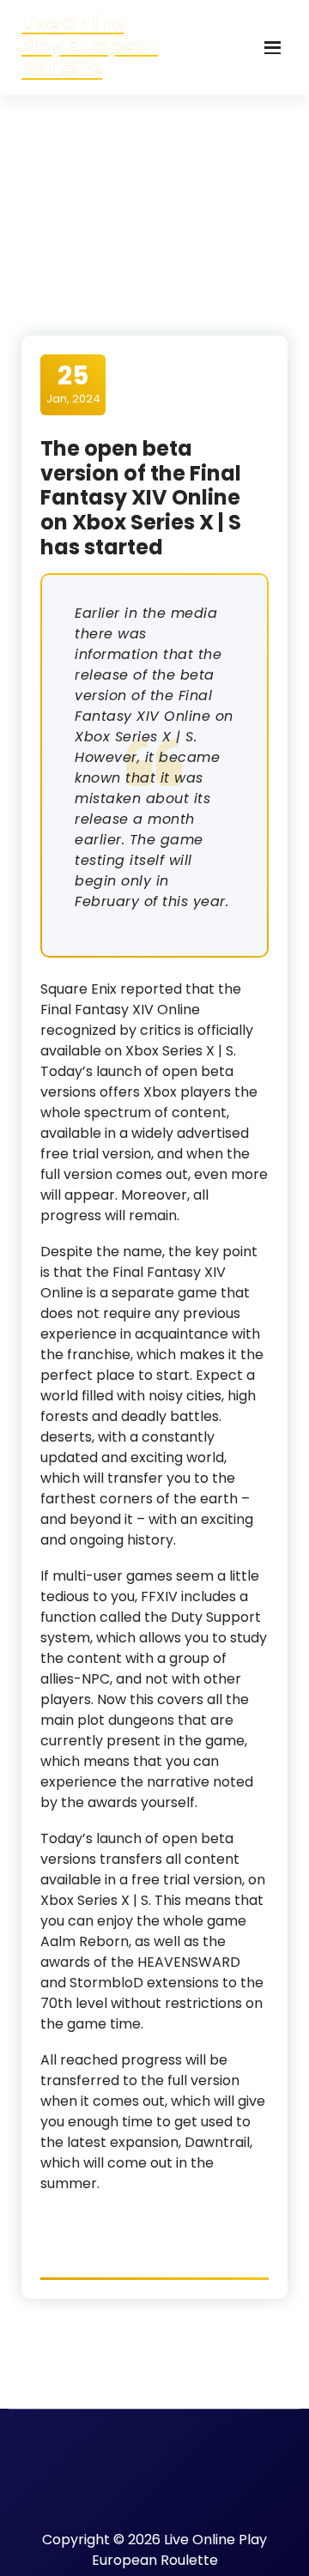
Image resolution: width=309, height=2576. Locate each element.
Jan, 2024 (73, 384)
